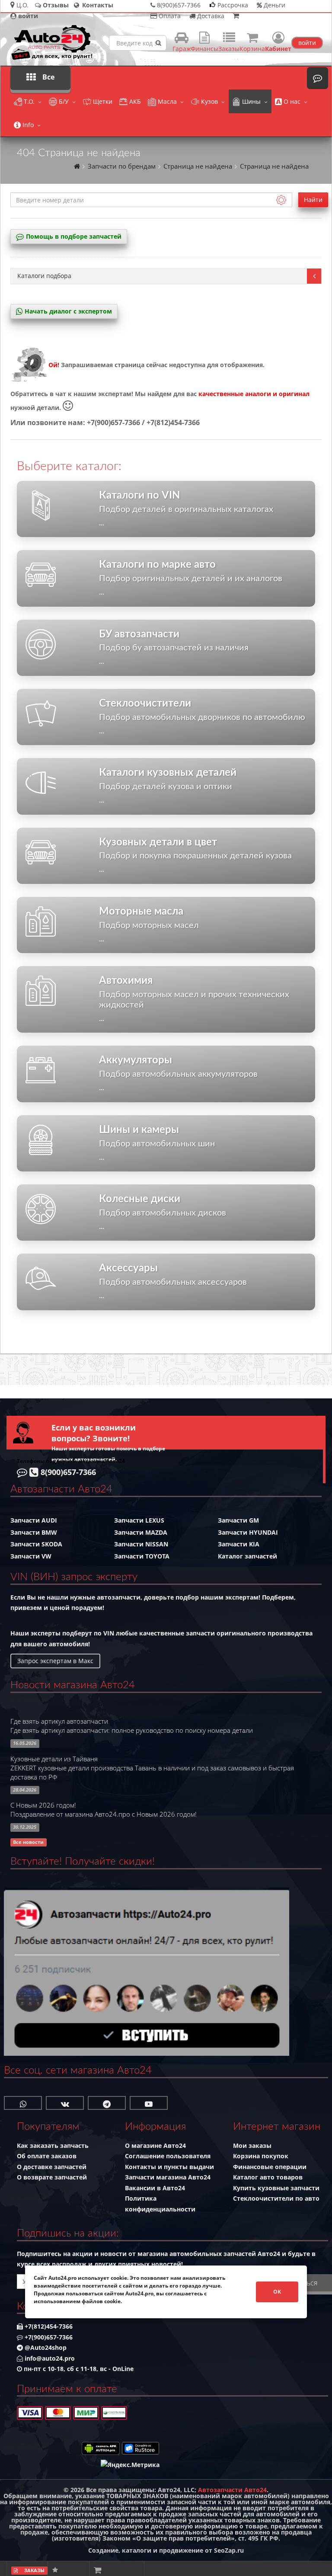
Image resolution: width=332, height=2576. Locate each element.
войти (307, 43)
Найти (313, 200)
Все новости (28, 1842)
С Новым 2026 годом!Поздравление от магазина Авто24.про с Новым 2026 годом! (104, 1810)
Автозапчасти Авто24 (232, 2490)
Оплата (169, 16)
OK (277, 2292)
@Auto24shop (45, 2347)
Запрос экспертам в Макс (55, 1661)
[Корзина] (236, 16)
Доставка (210, 16)
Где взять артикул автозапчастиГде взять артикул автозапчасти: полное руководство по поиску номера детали (132, 1726)
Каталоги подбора (44, 276)
